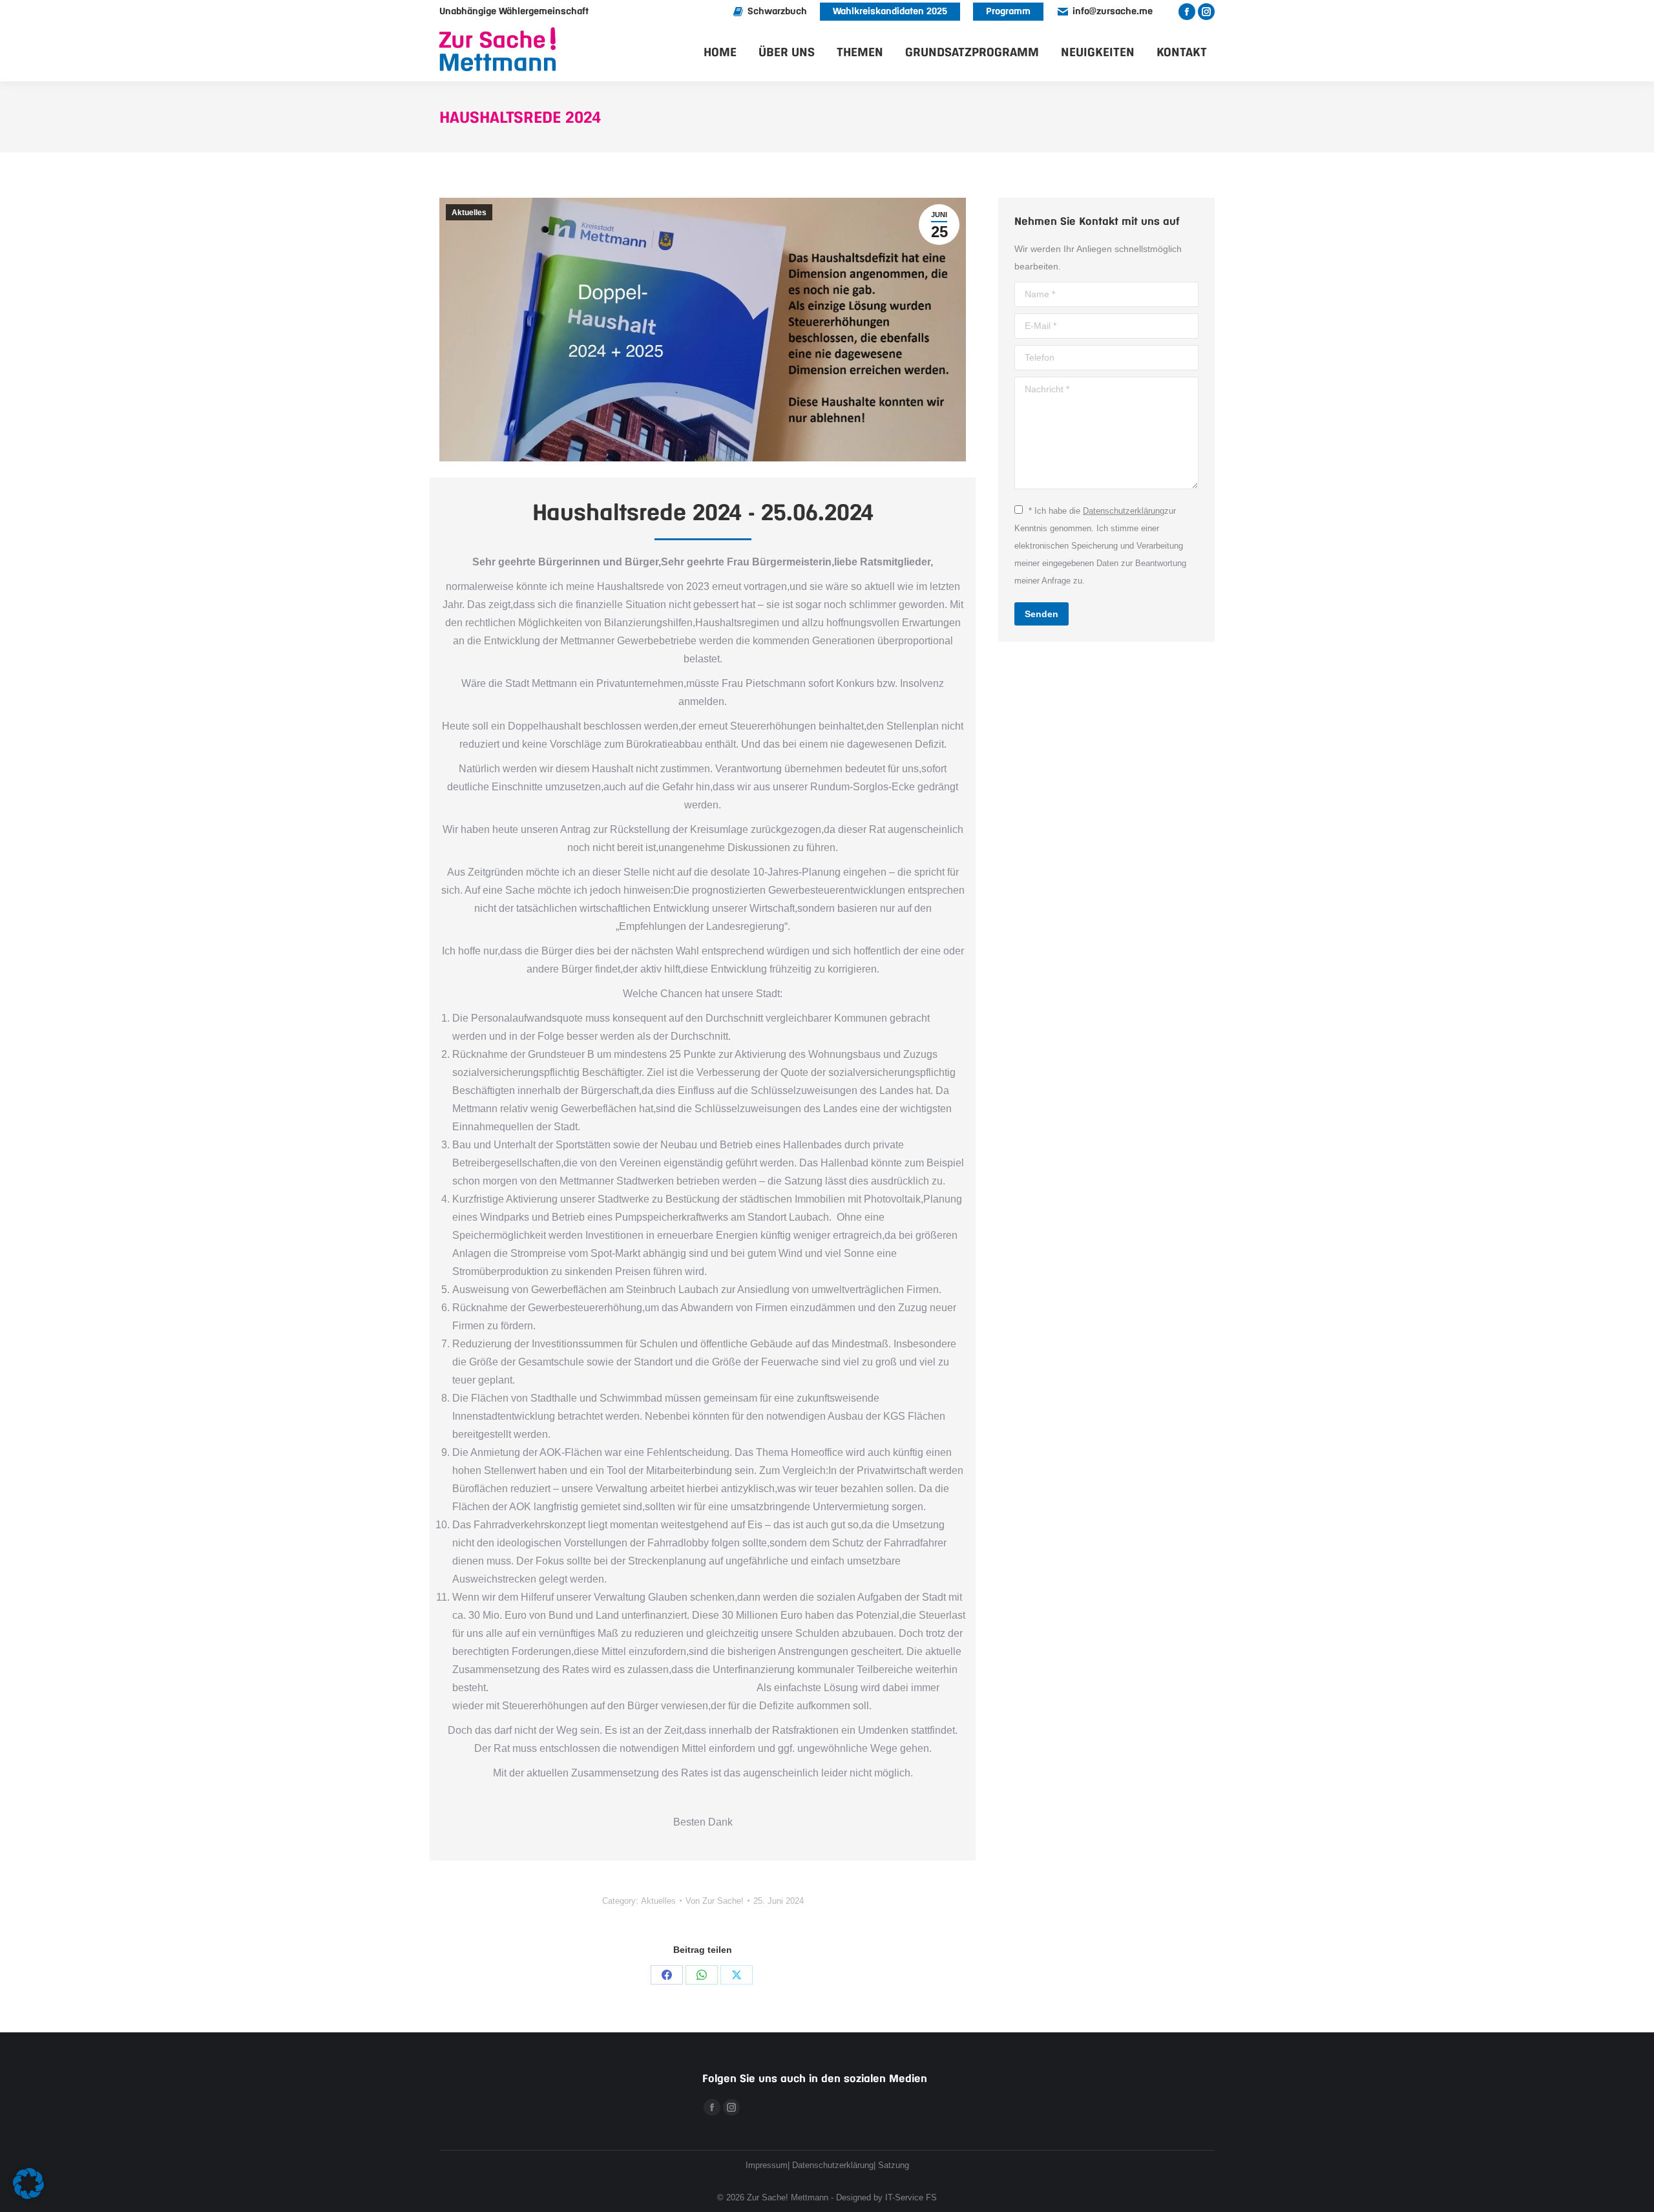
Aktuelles (469, 213)
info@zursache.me (1113, 12)
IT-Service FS (911, 2197)
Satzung (894, 2165)
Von (715, 1901)
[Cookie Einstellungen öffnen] (28, 2196)
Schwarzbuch (777, 12)
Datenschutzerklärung (1124, 511)
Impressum (767, 2165)
